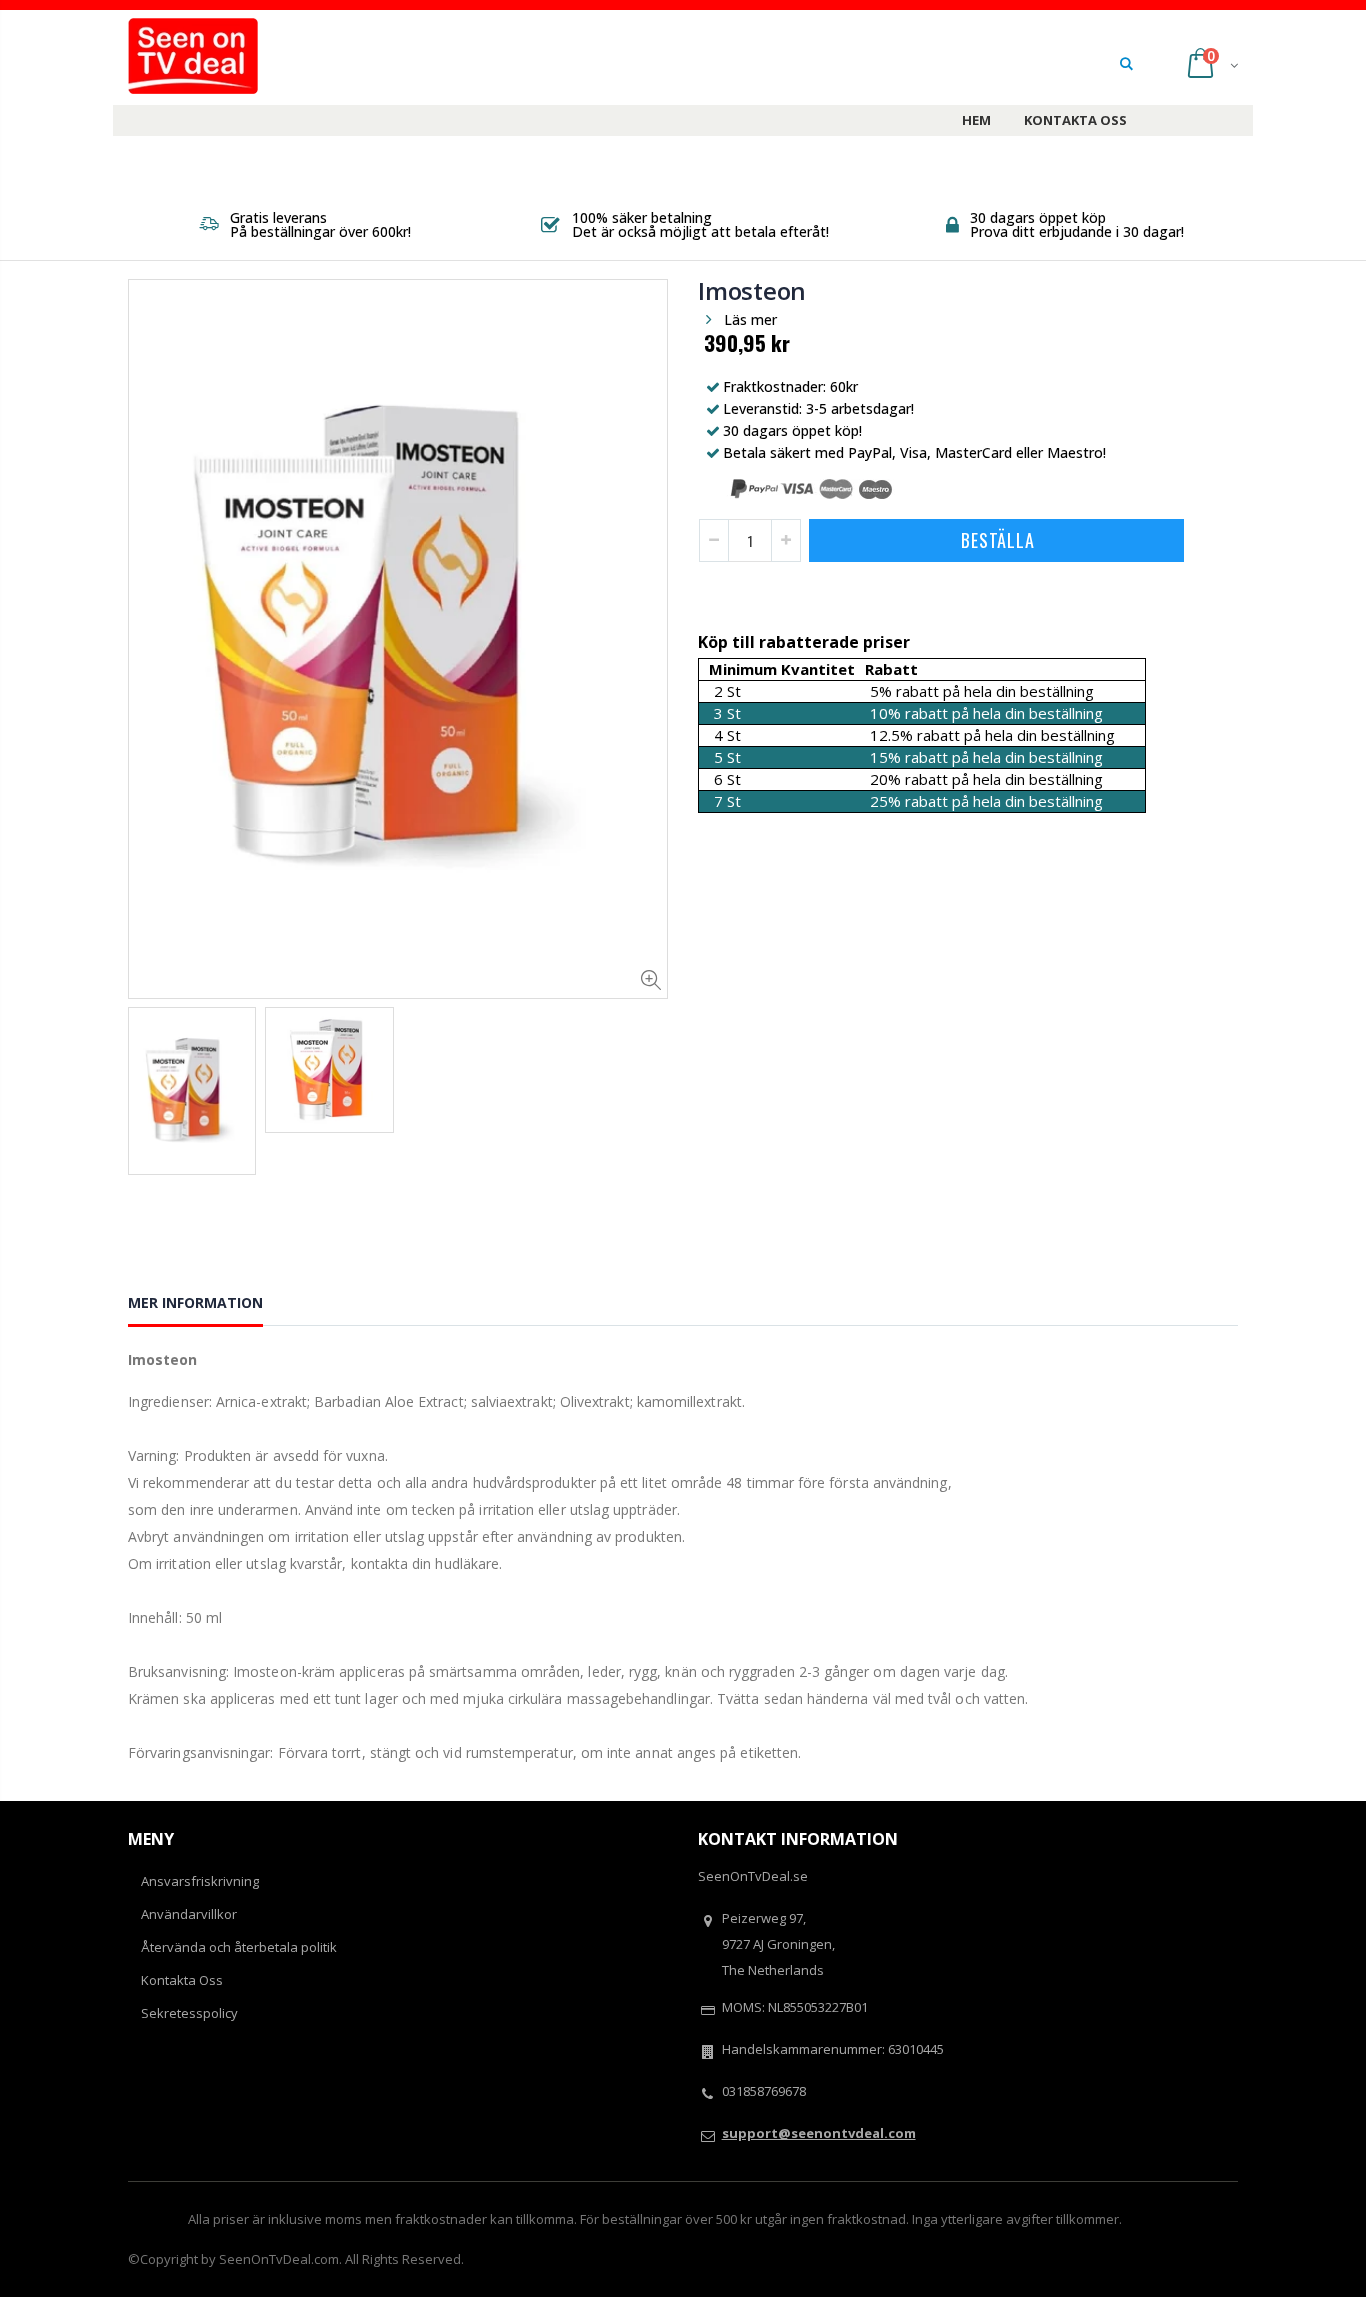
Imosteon (752, 290)
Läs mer (750, 319)
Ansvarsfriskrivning (200, 1881)
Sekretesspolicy (189, 2013)
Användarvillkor (189, 1914)
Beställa (998, 540)
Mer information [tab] (195, 1302)
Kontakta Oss (182, 1980)
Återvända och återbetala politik (239, 1947)
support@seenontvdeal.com (819, 2133)
